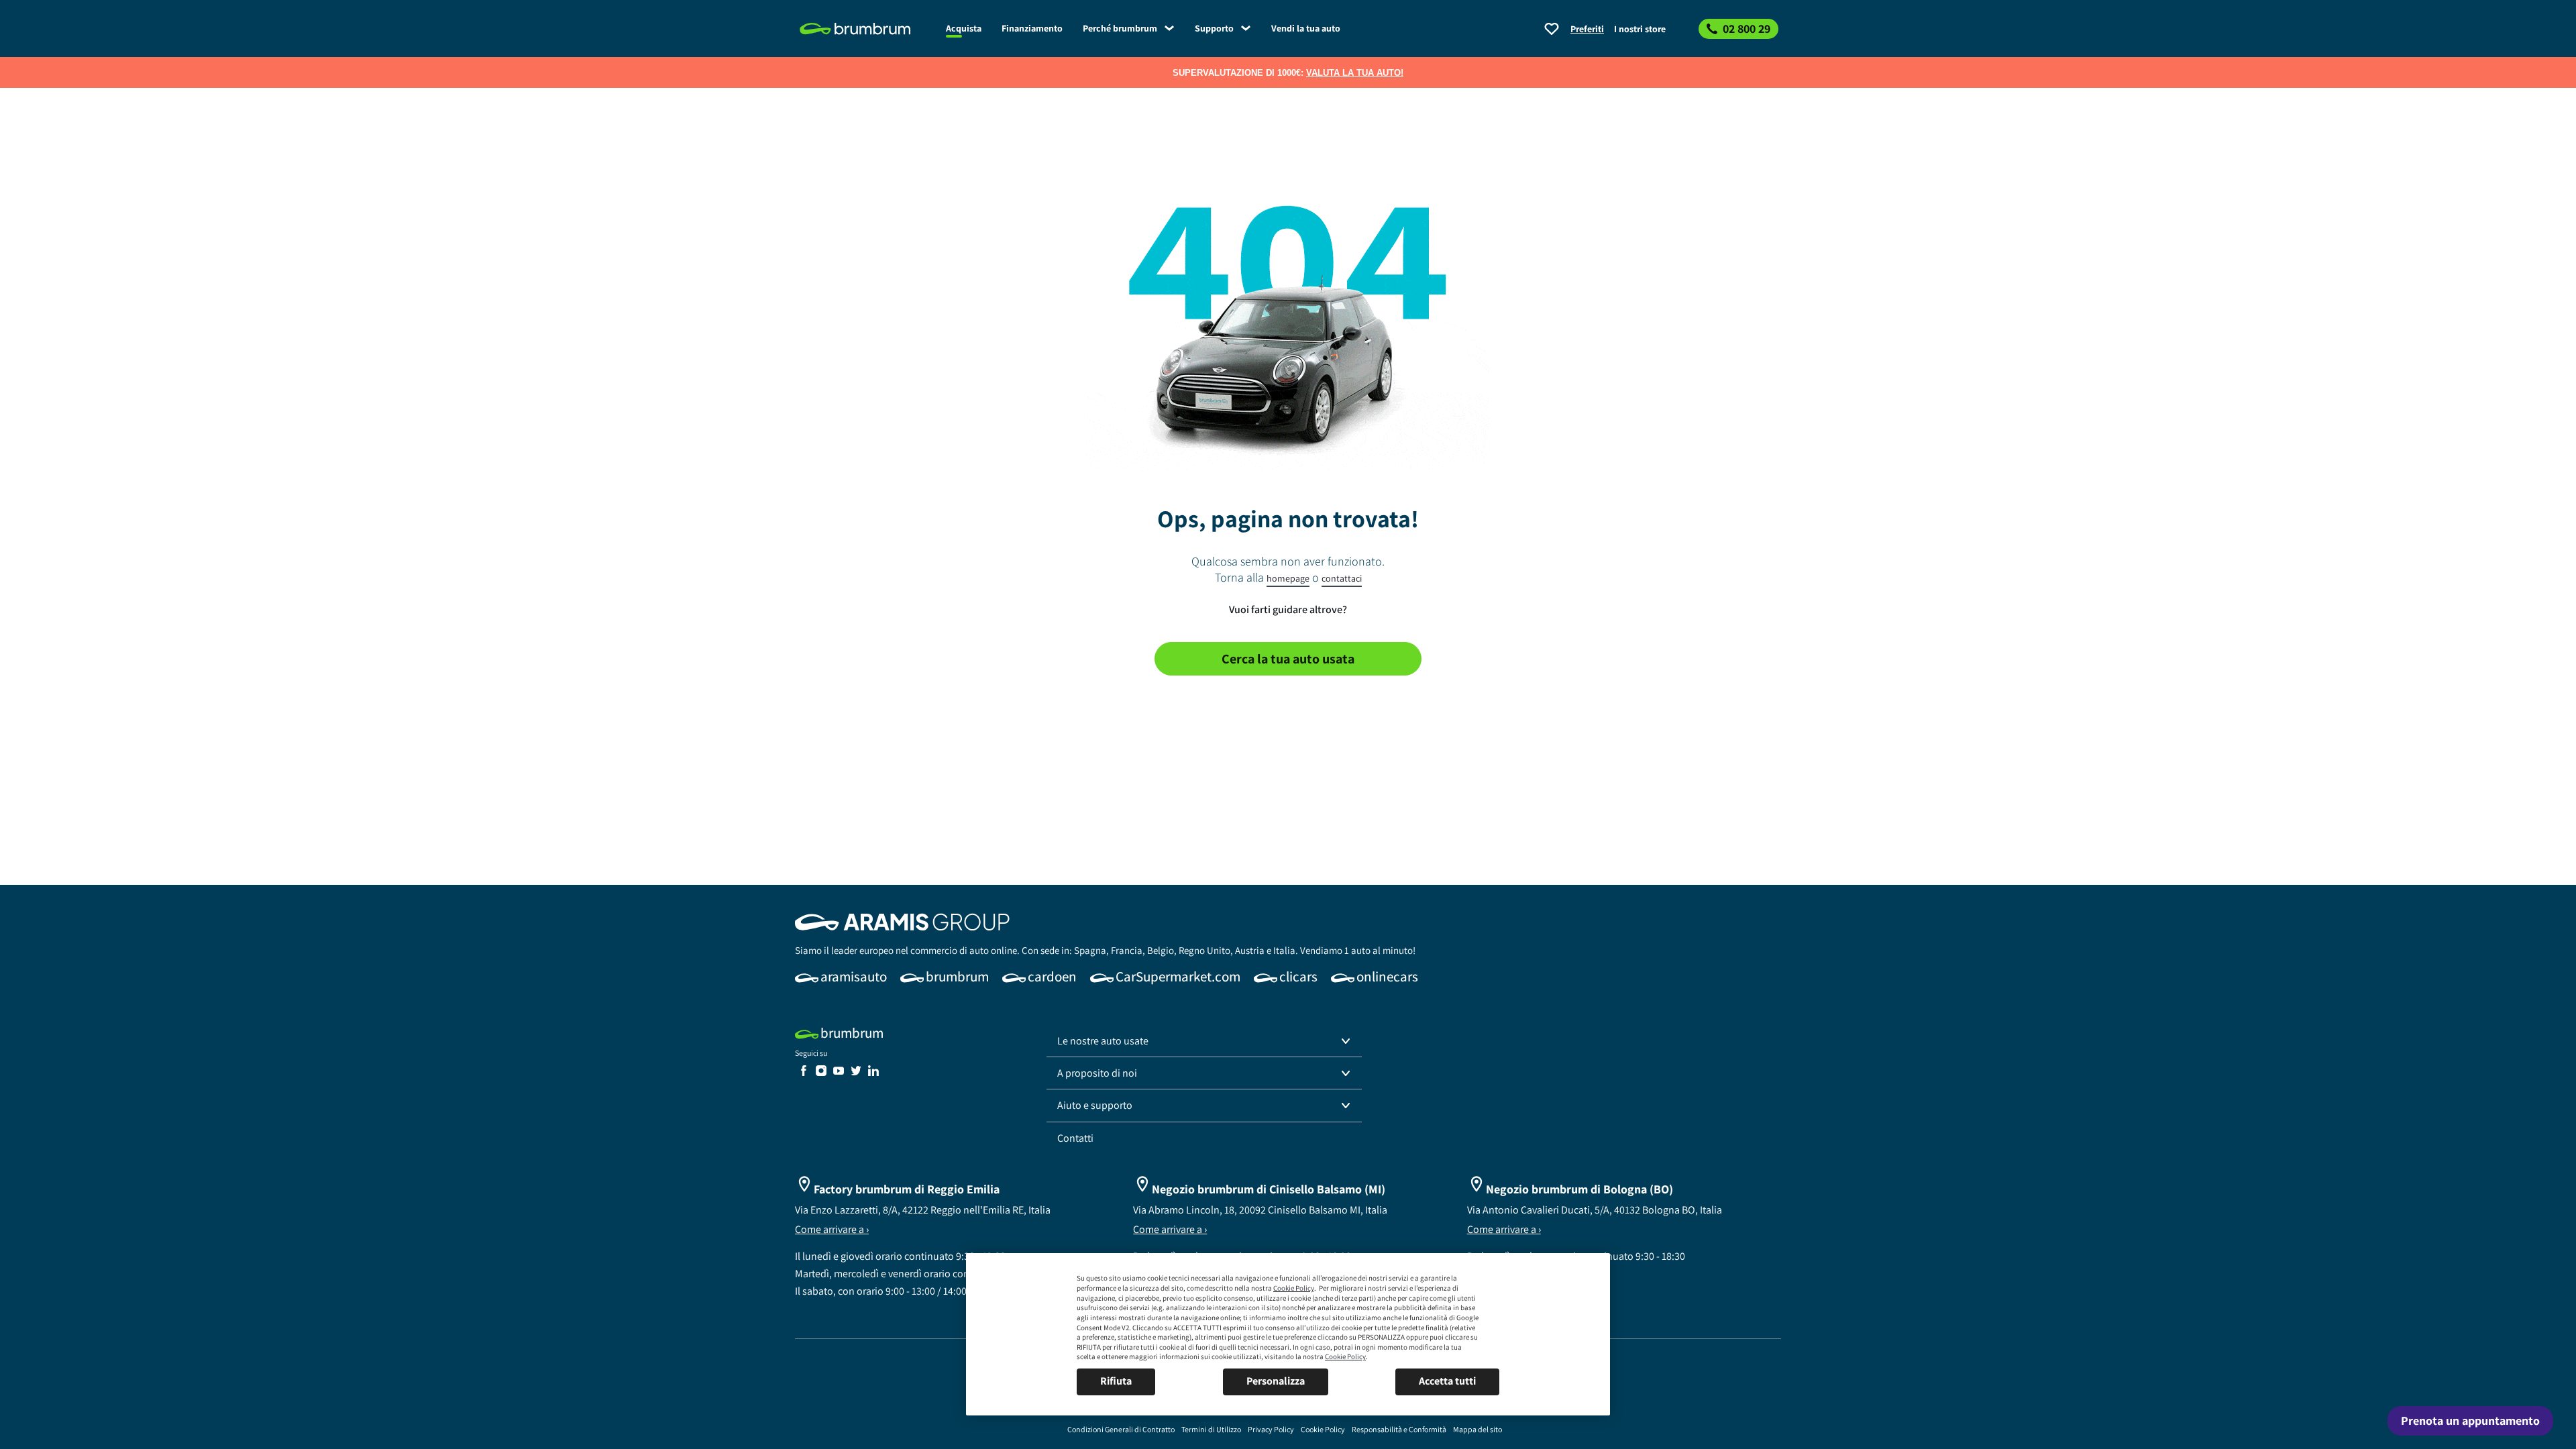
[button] (1204, 1041)
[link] (865, 29)
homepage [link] (1288, 578)
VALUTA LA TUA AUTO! (1355, 73)
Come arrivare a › (832, 1229)
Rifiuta (1116, 1381)
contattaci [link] (1342, 578)
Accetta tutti (1447, 1381)
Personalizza (1276, 1381)
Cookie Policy (1294, 1288)
